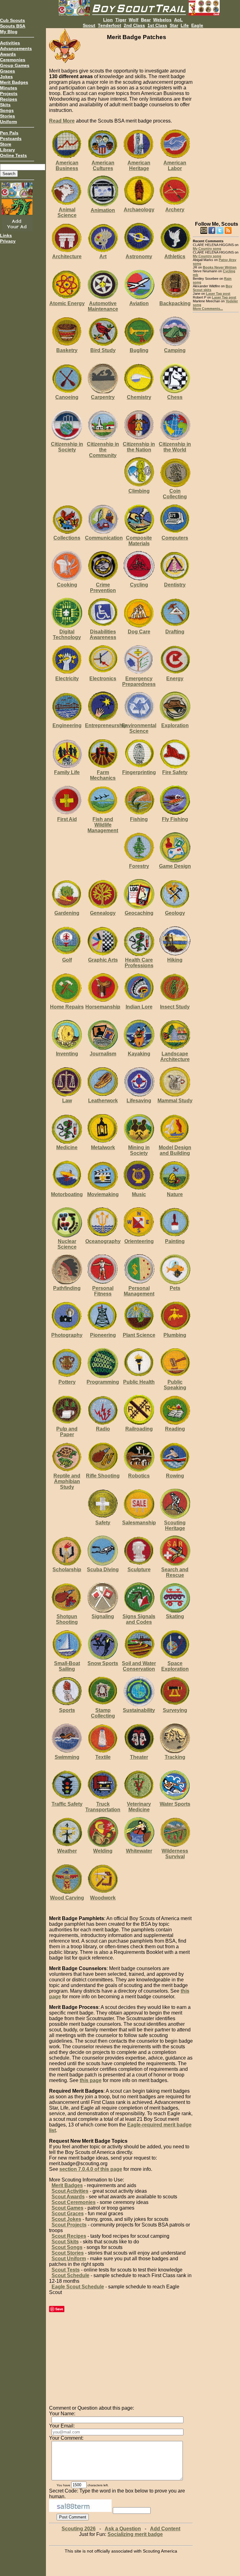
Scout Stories (68, 2253)
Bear (146, 20)
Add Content (165, 2529)
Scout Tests (66, 2270)
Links (6, 235)
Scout (89, 25)
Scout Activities (70, 2191)
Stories (7, 116)
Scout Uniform (69, 2259)
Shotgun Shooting (67, 1619)
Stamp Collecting (103, 1713)
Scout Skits (65, 2242)
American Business (67, 166)
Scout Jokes (66, 2219)
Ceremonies (13, 60)
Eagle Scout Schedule (78, 2287)
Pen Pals (9, 133)
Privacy (8, 241)
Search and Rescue (175, 1572)
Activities (10, 43)
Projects (9, 93)
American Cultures (103, 166)
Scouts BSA (13, 26)
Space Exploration (175, 1666)
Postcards (11, 138)
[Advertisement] (216, 122)
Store (6, 144)
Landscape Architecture (175, 1057)
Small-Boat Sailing (67, 1666)
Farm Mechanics (103, 775)
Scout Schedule (70, 2275)
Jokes (6, 77)
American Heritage (139, 166)
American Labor (175, 166)
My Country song (207, 249)
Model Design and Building (175, 1150)
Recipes (9, 99)
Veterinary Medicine (139, 1807)
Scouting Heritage (175, 1525)
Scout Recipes (69, 2236)
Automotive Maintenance (103, 306)
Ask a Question (123, 2529)
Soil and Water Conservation (139, 1666)
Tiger (121, 20)
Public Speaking (175, 1385)
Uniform (8, 122)
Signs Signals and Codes (139, 1619)
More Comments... (208, 309)
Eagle (197, 25)
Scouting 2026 (79, 2529)
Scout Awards (68, 2197)
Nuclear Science (67, 1244)
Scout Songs (67, 2247)
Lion (108, 20)
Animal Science (67, 212)
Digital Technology (67, 634)
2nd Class (134, 25)
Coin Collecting (175, 494)
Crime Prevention (103, 588)
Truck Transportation (103, 1807)
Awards (8, 54)
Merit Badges (14, 82)
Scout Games (67, 2208)
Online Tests (13, 155)
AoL (178, 20)
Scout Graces (68, 2214)
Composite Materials (139, 541)
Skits (5, 105)
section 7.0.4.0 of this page (91, 2169)
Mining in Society (139, 1150)
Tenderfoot (110, 25)
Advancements (16, 48)
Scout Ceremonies (74, 2202)
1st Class (157, 25)
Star (174, 25)
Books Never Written (220, 267)
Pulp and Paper (67, 1432)
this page (91, 2080)
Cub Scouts (12, 20)
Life (185, 25)
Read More (62, 121)
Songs (7, 110)
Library (7, 150)
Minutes (9, 88)
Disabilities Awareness (103, 634)
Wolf (134, 20)
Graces (7, 71)
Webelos (162, 20)
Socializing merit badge (135, 2534)
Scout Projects (69, 2225)
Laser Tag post (218, 294)
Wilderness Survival (175, 1854)
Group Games (15, 65)
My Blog (9, 32)
